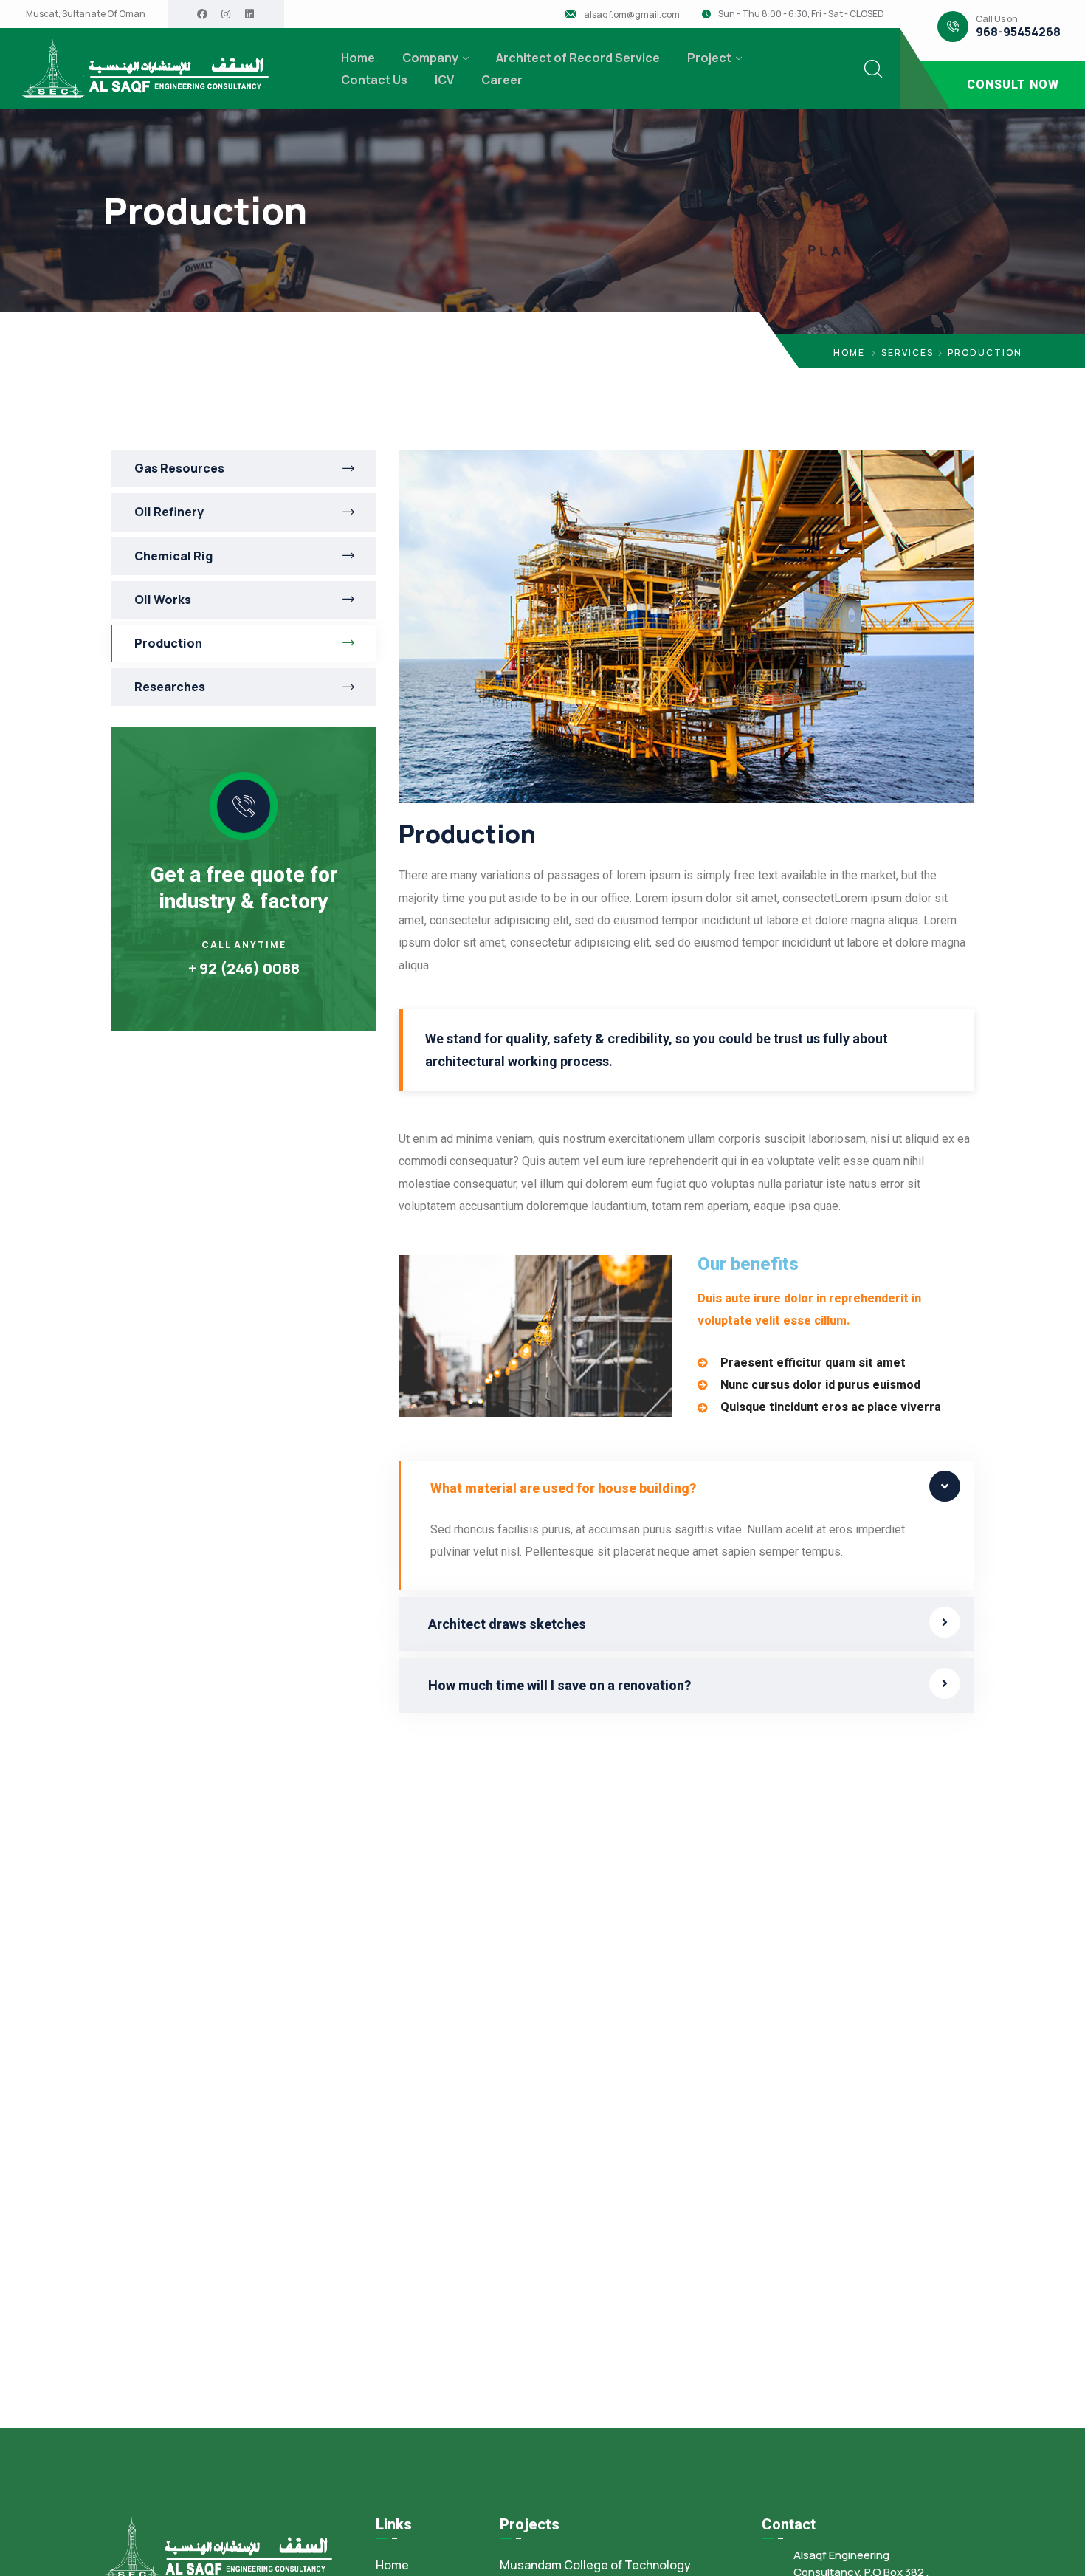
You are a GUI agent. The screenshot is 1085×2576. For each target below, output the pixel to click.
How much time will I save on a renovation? (559, 1685)
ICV (444, 80)
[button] (686, 1488)
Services (907, 353)
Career (502, 80)
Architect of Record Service (578, 58)
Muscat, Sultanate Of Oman (86, 14)
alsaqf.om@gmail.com (632, 15)
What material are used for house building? (563, 1488)
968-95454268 (1018, 32)
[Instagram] (226, 14)
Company (430, 58)
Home (358, 58)
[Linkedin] (249, 14)
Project (709, 58)
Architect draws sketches (507, 1624)
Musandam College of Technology (595, 2565)
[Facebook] (202, 14)
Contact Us (374, 80)
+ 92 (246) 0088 (244, 968)
